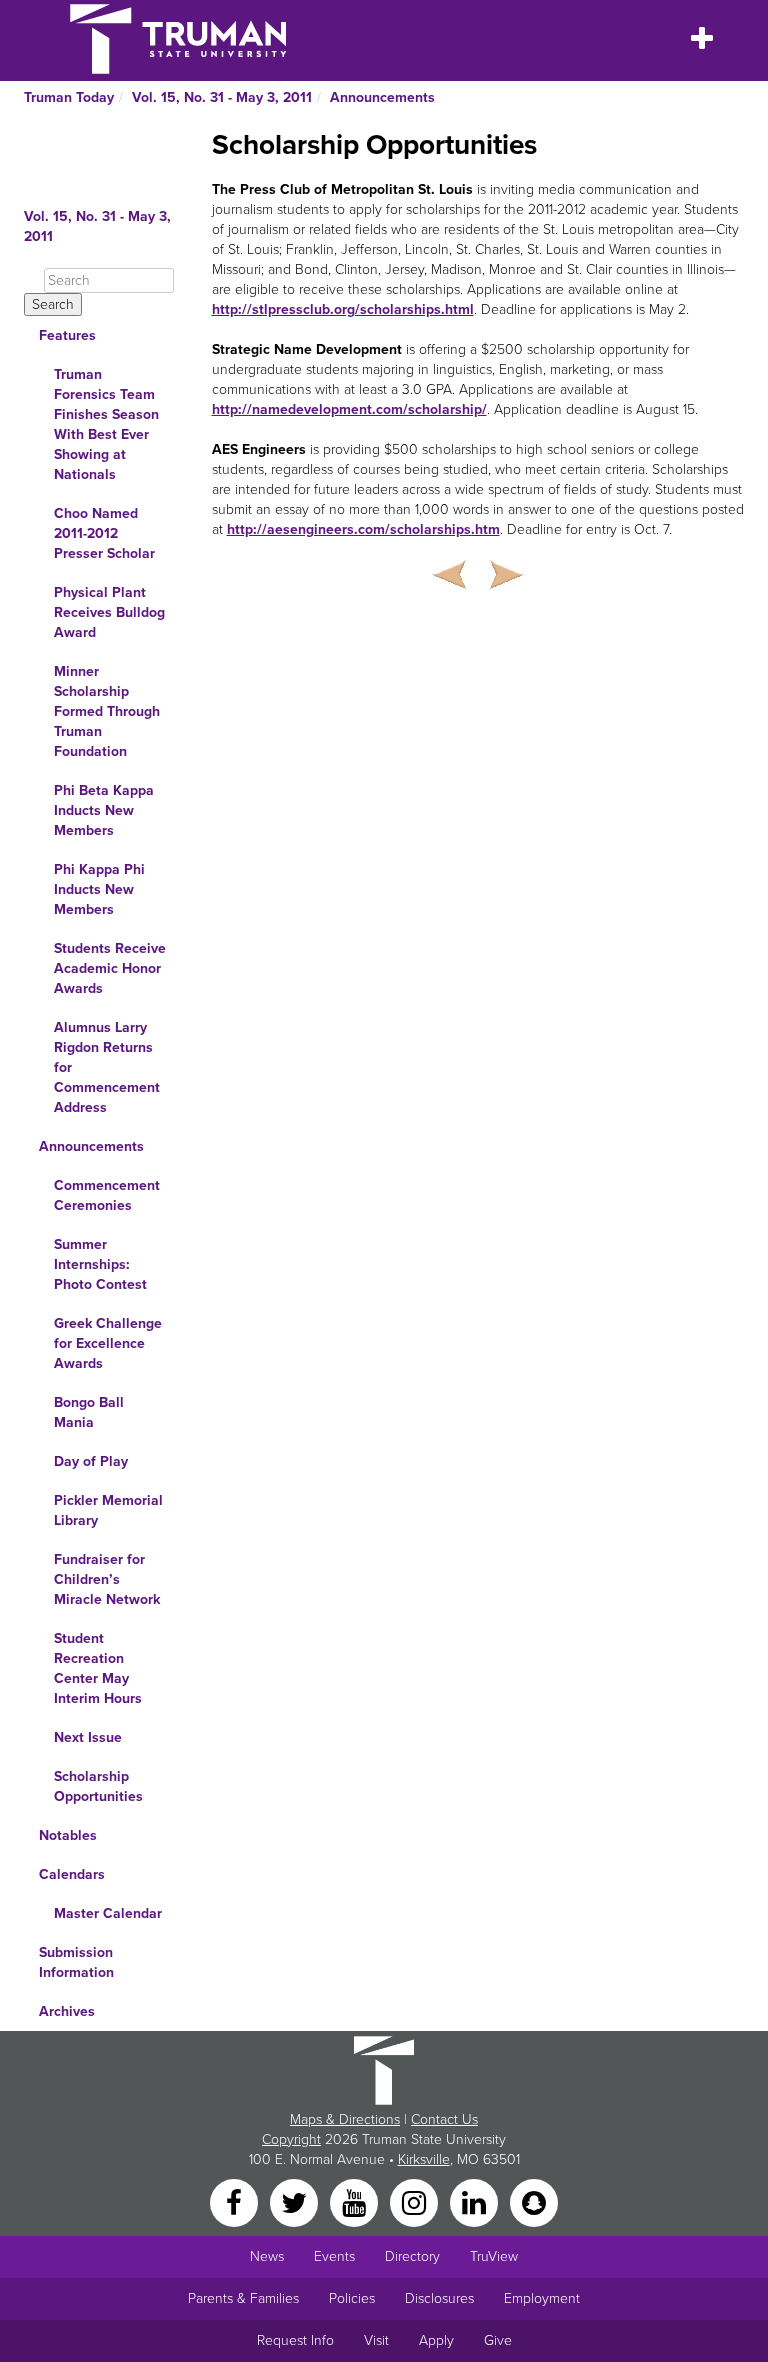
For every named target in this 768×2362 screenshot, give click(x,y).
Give (498, 2340)
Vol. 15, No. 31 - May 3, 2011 (222, 97)
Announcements (382, 97)
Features (67, 335)
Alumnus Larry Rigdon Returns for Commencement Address (107, 1067)
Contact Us (444, 2119)
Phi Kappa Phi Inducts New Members (99, 889)
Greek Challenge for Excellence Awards (108, 1343)
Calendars (72, 1874)
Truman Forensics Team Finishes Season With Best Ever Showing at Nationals (106, 424)
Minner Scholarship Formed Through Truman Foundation (107, 711)
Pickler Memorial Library (108, 1510)
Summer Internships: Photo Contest (100, 1264)
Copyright (291, 2139)
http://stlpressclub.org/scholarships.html (343, 309)
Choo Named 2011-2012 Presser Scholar (104, 533)
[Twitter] (296, 2201)
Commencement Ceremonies (107, 1195)
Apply (436, 2340)
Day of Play (91, 1461)
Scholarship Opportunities (98, 1786)
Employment (542, 2298)
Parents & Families (243, 2298)
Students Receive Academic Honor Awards (110, 968)
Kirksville (424, 2159)
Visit (376, 2340)
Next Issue (88, 1737)
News (267, 2256)
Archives (67, 2011)
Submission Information (76, 1962)
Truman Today (69, 97)
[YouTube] (356, 2201)
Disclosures (439, 2298)
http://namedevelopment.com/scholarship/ (349, 409)
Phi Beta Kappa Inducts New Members (104, 810)
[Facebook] (236, 2201)
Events (334, 2256)
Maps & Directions (345, 2119)
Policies (352, 2298)
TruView (494, 2256)
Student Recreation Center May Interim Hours (98, 1668)
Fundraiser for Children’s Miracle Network (107, 1579)
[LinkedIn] (476, 2201)
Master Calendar (108, 1913)
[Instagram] (416, 2201)
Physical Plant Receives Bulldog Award (109, 612)
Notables (68, 1835)
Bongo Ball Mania (89, 1412)
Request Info (295, 2340)
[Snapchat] (534, 2201)
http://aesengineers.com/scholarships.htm (363, 529)
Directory (412, 2256)
